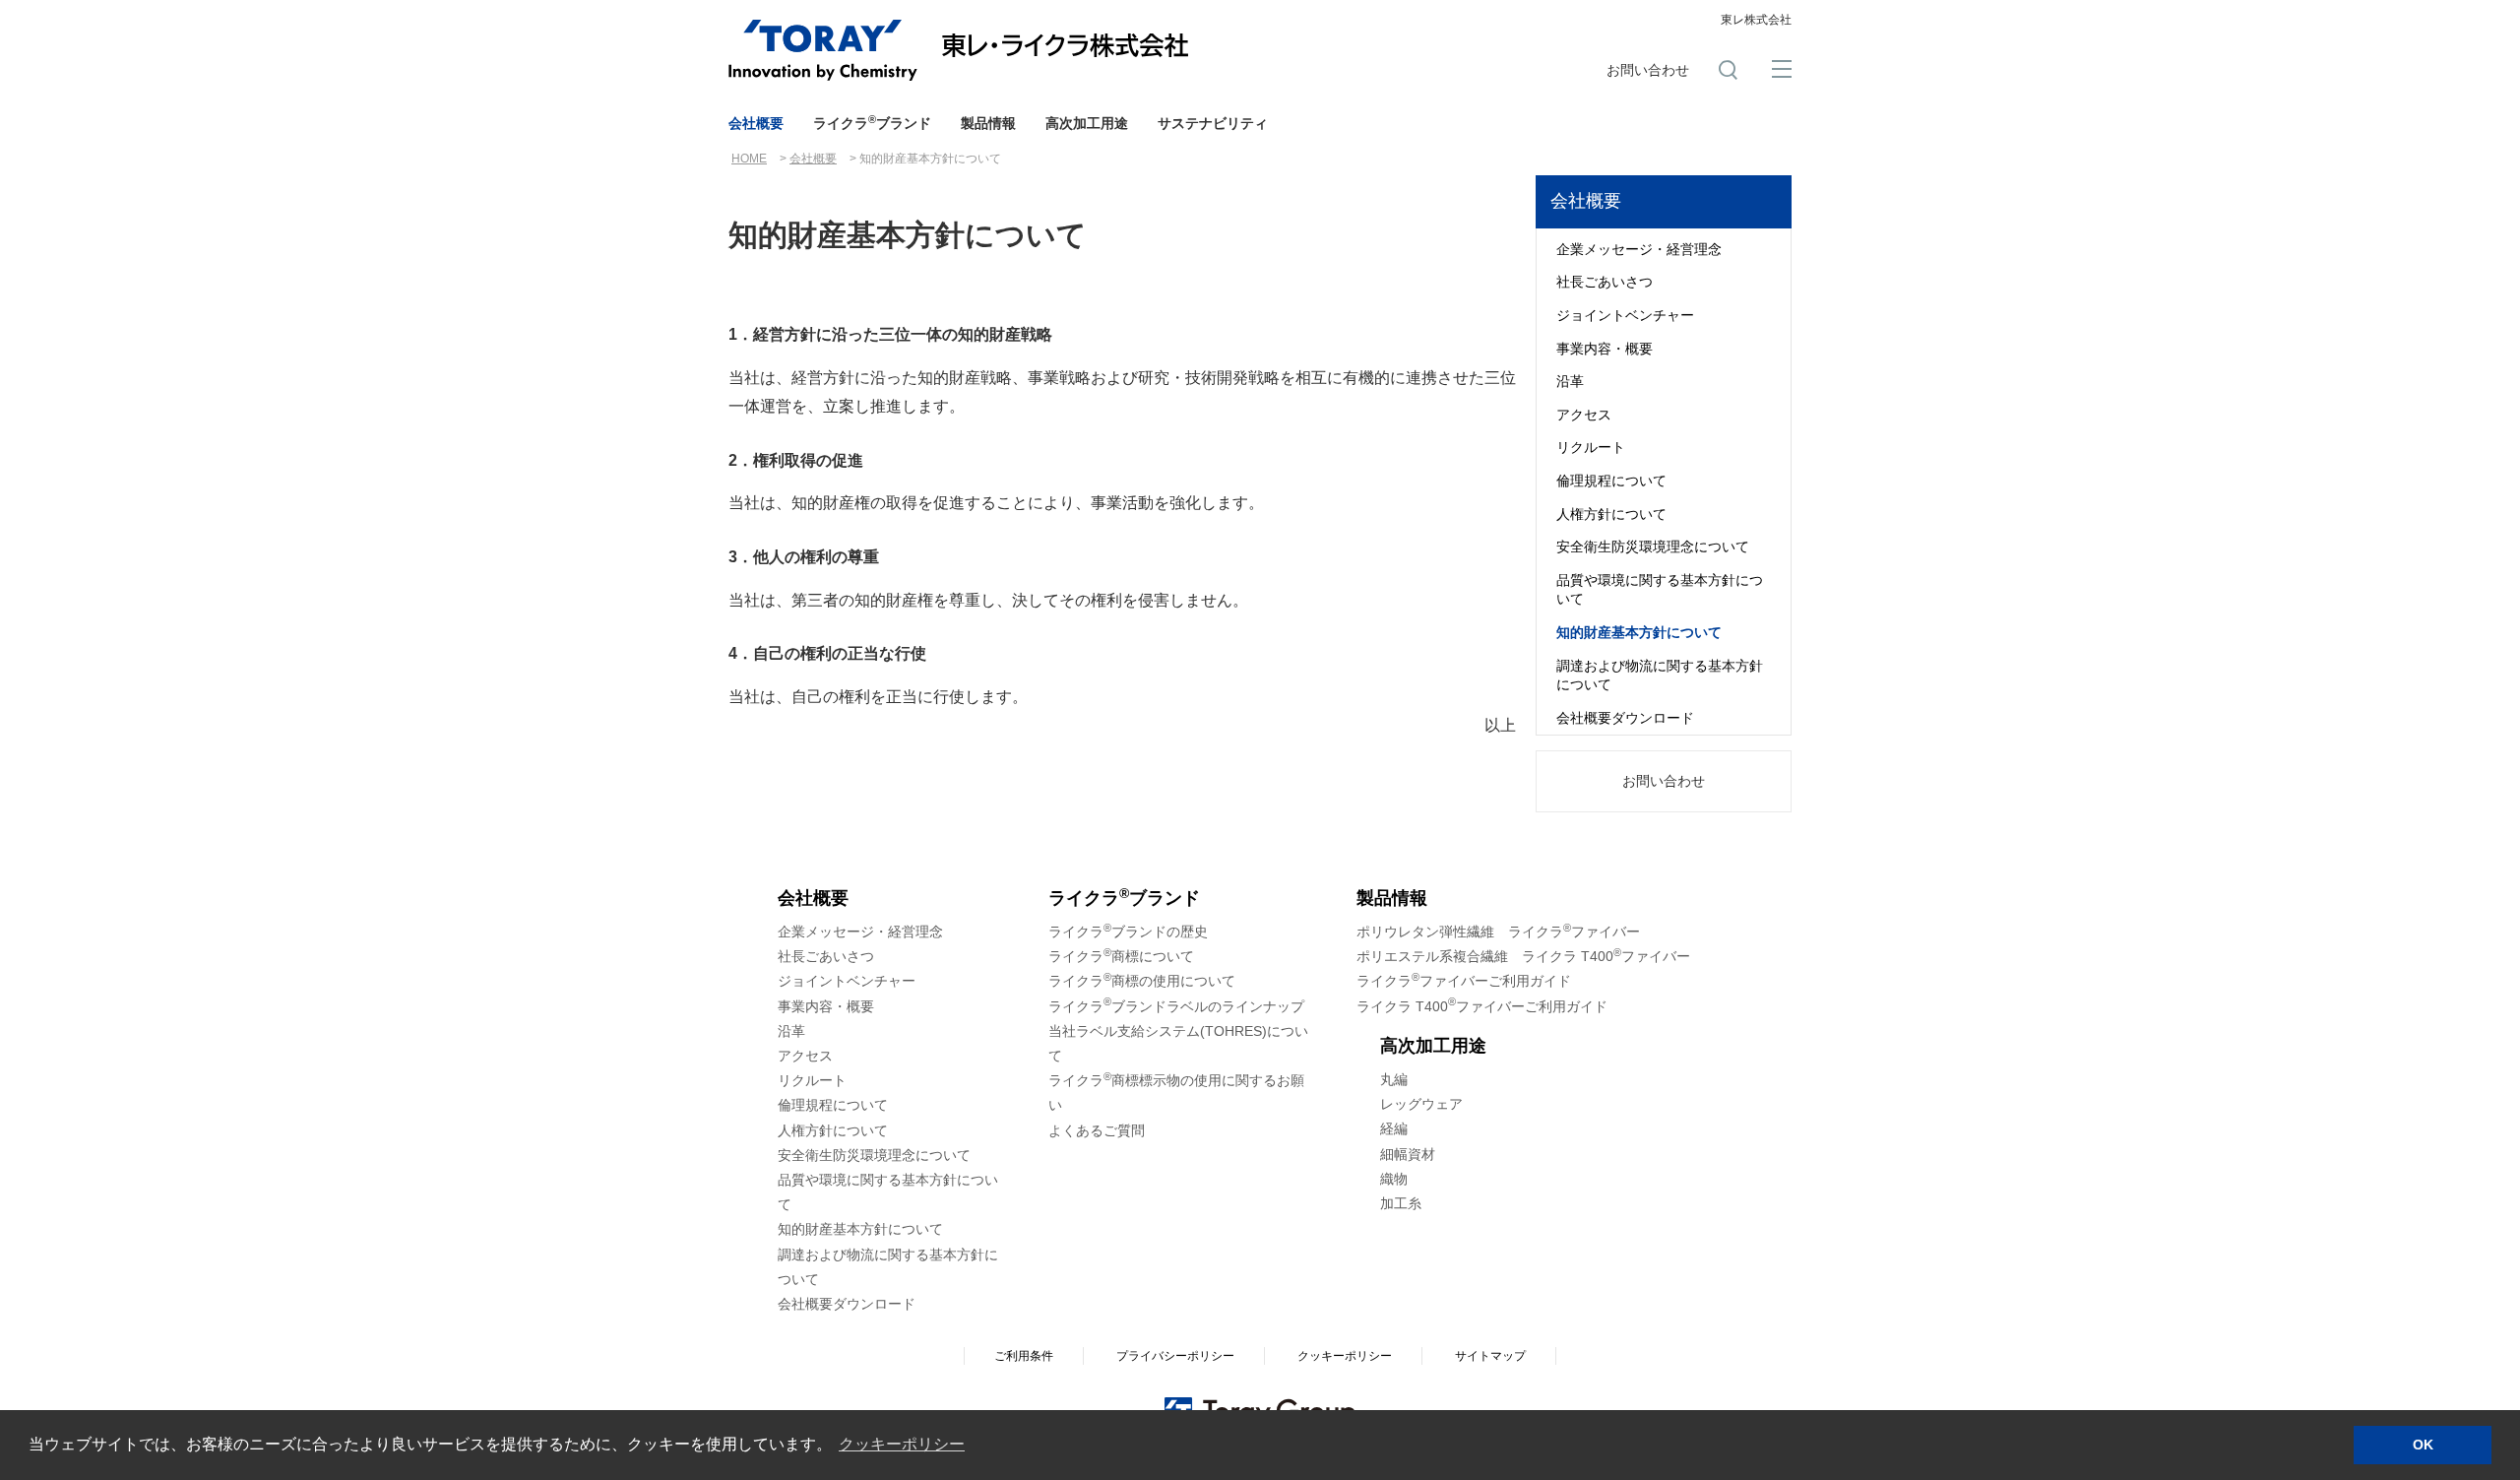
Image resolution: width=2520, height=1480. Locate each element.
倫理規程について (1611, 481)
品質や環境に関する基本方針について (1660, 590)
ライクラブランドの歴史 (1128, 932)
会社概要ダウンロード (1625, 718)
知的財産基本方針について (1639, 632)
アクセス (1584, 415)
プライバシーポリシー (1175, 1356)
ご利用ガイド (1464, 981)
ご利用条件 (1024, 1356)
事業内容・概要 (1605, 349)
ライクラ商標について (1121, 956)
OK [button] (2423, 1445)
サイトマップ (1490, 1356)
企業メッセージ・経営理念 (1639, 249)
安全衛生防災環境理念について (1653, 547)
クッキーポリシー (1345, 1356)
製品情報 (988, 123)
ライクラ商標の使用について (1142, 981)
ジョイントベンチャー (1625, 315)
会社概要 (756, 123)
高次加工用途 (1087, 123)
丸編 (1394, 1079)
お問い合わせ (1648, 70)
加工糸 (1401, 1203)
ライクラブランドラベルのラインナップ (1176, 1006)
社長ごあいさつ (1605, 282)
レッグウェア (1421, 1104)
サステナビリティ (1213, 123)
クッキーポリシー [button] (902, 1444)
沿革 (1570, 381)
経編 (1394, 1128)
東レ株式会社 (1756, 20)
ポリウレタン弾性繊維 (1498, 932)
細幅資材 (1408, 1154)
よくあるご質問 (1097, 1130)
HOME (749, 159)
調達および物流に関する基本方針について (1660, 676)
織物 (1394, 1179)
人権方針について (1611, 514)
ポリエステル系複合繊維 (1523, 956)
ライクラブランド (872, 122)
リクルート (1591, 447)
